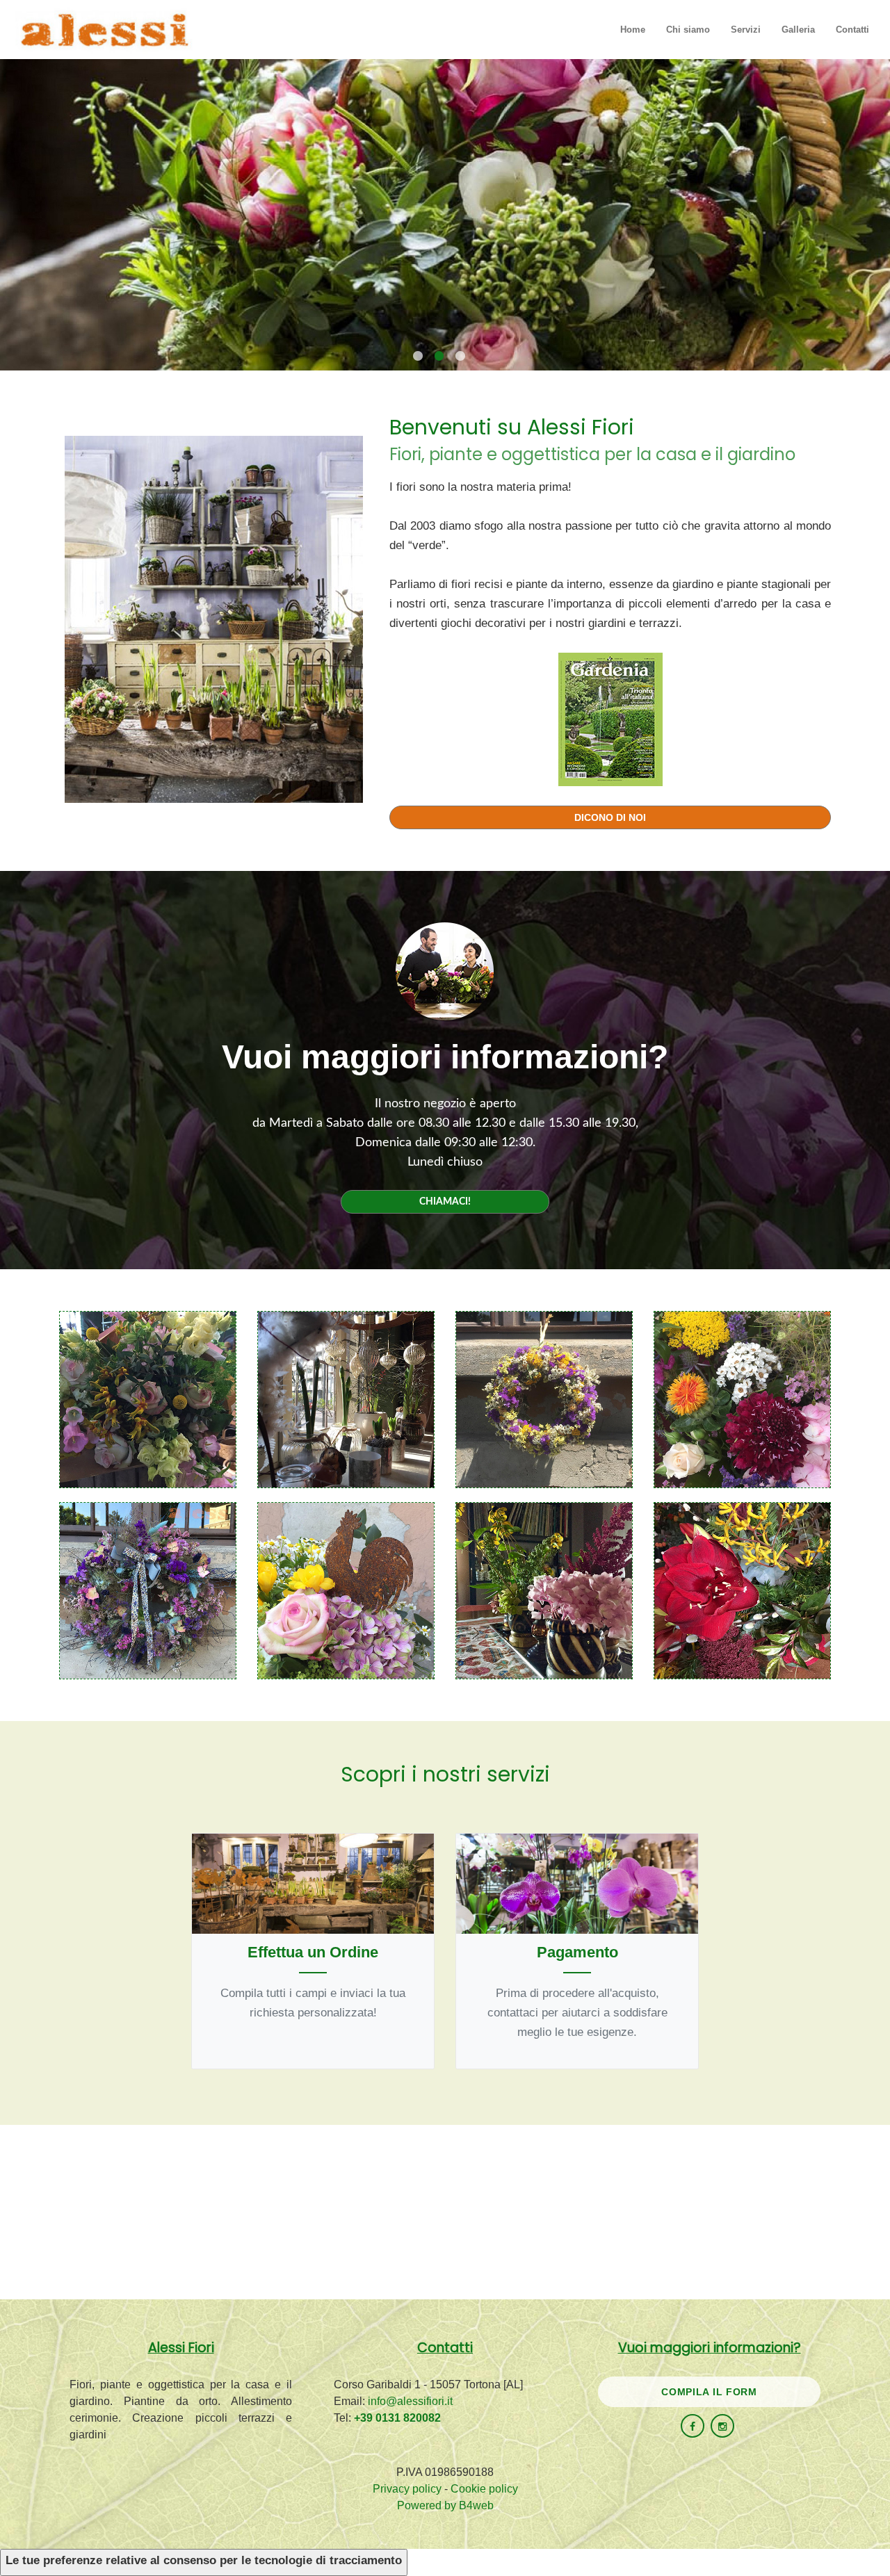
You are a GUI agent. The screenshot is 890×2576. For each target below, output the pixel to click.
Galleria (798, 30)
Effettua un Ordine (313, 1952)
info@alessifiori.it (410, 2401)
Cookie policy (484, 2489)
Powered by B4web (445, 2505)
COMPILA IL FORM (709, 2392)
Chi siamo (688, 30)
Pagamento (577, 1952)
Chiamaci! (445, 1202)
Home (633, 30)
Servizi (746, 30)
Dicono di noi (610, 817)
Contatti (852, 30)
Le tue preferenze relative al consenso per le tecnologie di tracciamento (204, 2560)
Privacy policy (407, 2489)
